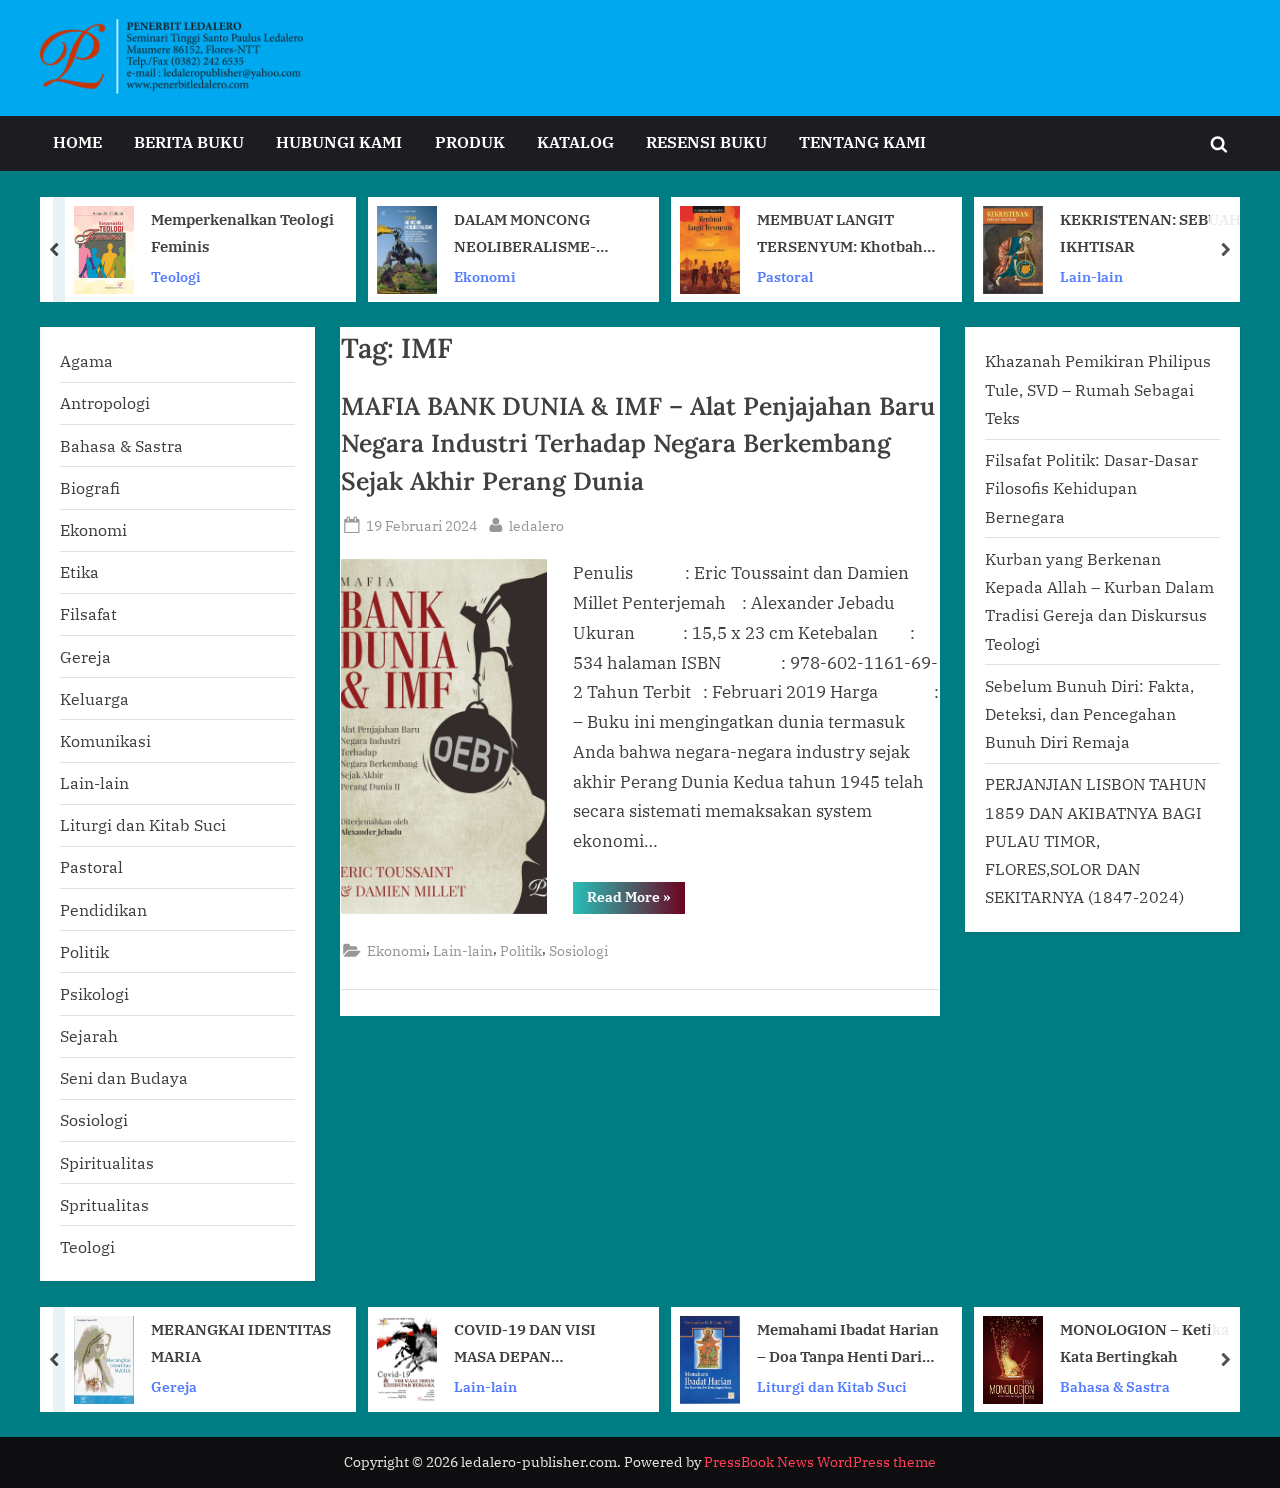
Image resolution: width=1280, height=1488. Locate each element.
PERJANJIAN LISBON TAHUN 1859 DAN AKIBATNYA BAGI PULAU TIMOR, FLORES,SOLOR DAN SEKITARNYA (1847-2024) (1095, 840)
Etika (79, 571)
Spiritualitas (107, 1162)
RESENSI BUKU (706, 141)
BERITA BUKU (189, 141)
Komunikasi (105, 740)
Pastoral (785, 275)
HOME (77, 141)
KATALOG (575, 141)
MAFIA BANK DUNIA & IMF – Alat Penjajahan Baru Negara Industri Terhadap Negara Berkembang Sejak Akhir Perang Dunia (638, 443)
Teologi (176, 275)
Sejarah (89, 1035)
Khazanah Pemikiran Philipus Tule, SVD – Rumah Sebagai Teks (1098, 389)
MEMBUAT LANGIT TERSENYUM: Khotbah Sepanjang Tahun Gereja (845, 234)
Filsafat (88, 613)
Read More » (636, 900)
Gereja (85, 656)
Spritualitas (104, 1204)
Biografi (90, 487)
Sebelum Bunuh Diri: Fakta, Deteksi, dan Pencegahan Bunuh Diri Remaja (1089, 714)
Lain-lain (1091, 275)
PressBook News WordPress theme (820, 1462)
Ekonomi (485, 275)
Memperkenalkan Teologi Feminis (242, 232)
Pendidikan (103, 909)
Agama (86, 360)
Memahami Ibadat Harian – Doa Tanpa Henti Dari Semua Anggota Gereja (848, 1344)
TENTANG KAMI (862, 141)
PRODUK (470, 141)
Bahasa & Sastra (121, 445)
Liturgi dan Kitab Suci (143, 824)
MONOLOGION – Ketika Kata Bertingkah (1144, 1342)
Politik (521, 950)
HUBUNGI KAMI (339, 141)
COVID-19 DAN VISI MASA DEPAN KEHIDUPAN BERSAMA (538, 1344)
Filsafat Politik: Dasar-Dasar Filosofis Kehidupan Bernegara (1091, 488)
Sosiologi (578, 950)
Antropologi (105, 402)
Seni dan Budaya (124, 1077)
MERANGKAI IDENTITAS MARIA (241, 1342)
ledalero (536, 525)
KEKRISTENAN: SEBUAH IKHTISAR (1150, 232)
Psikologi (94, 993)
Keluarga (94, 698)
